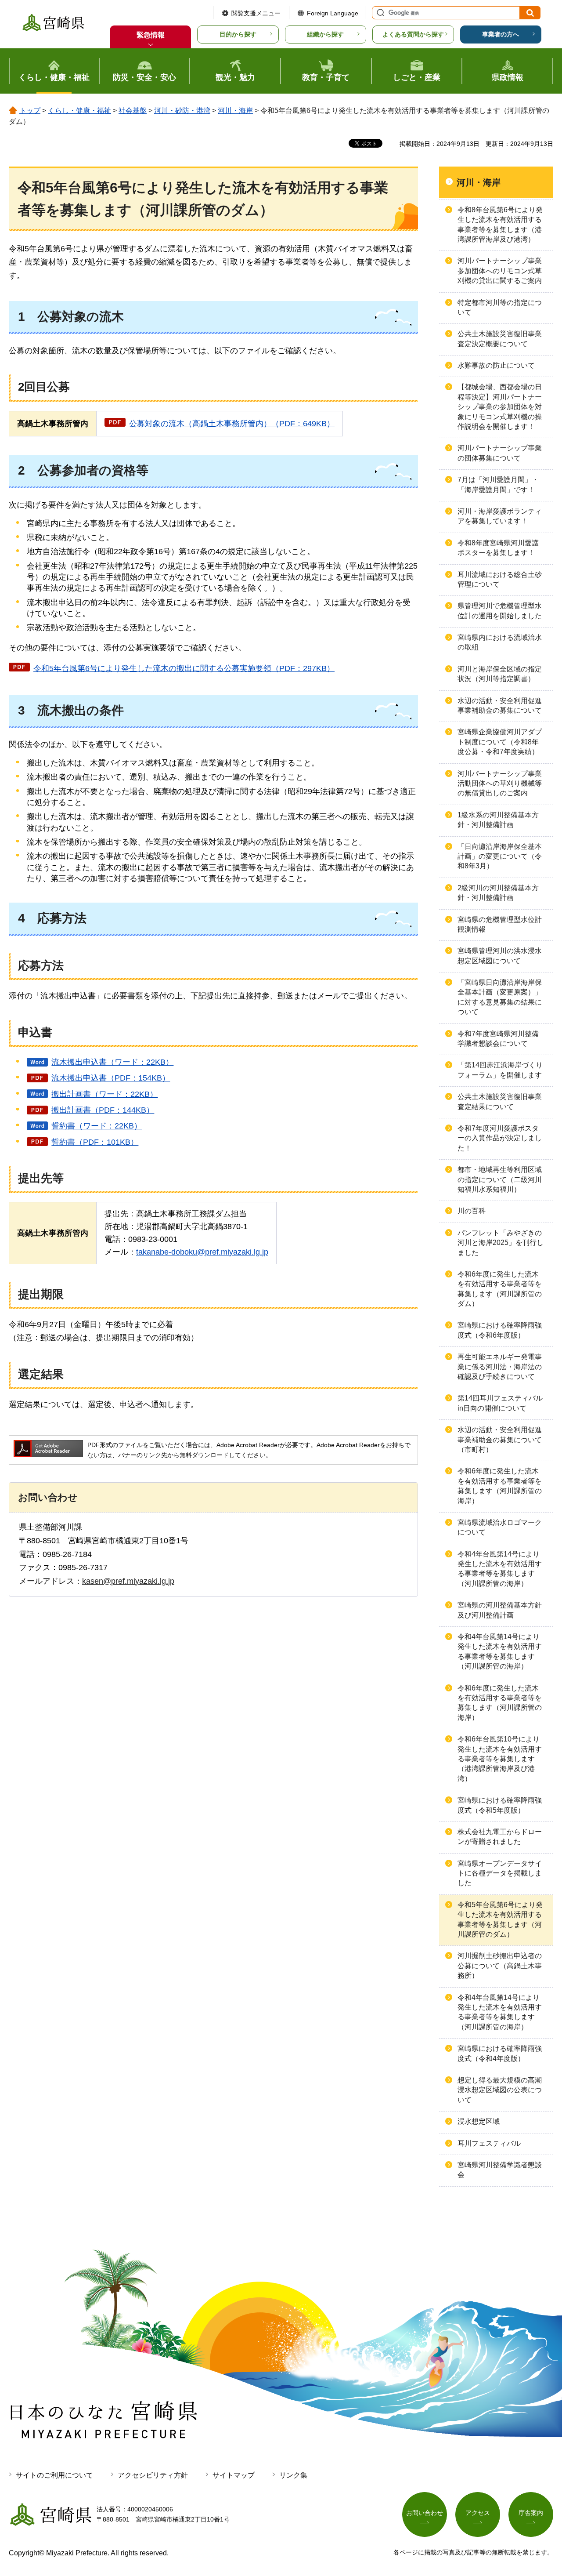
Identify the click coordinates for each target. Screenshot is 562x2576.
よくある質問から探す (413, 34)
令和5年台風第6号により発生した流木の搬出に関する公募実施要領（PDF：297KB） (184, 668)
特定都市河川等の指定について (500, 307)
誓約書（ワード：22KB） (97, 1126)
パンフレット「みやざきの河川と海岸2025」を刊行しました (501, 1243)
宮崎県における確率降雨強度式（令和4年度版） (500, 2053)
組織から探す (325, 34)
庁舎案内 (531, 2513)
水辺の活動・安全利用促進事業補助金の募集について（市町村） (500, 1440)
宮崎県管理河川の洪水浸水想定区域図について (500, 956)
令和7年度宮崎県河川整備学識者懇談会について (498, 1039)
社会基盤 (133, 111)
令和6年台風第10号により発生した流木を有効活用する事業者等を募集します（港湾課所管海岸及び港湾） (500, 1759)
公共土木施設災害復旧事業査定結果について (500, 1101)
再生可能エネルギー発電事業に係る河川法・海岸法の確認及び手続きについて (500, 1367)
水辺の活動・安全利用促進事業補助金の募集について (500, 706)
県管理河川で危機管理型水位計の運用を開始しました (500, 611)
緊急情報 (151, 35)
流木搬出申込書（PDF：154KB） (111, 1078)
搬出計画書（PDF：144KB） (103, 1110)
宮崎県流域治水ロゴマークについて (500, 1527)
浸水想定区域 (479, 2121)
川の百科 (472, 1211)
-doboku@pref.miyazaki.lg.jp (218, 1252)
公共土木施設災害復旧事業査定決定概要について (500, 339)
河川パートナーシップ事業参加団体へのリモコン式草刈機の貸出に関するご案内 (500, 271)
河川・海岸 (235, 111)
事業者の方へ (501, 34)
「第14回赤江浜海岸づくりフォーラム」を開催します (500, 1070)
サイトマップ (234, 2475)
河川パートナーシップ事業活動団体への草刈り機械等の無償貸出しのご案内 (500, 784)
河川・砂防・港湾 (182, 111)
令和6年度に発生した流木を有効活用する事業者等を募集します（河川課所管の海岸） (500, 1486)
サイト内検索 (379, 13)
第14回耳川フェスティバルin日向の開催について (500, 1403)
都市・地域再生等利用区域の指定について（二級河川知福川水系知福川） (500, 1179)
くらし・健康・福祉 (79, 111)
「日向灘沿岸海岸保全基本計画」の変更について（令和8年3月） (500, 856)
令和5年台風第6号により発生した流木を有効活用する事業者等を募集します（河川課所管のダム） (500, 1919)
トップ (30, 111)
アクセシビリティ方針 (153, 2475)
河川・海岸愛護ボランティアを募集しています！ (500, 516)
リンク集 (293, 2475)
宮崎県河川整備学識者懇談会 (500, 2170)
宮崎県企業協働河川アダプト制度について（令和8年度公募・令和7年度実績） (500, 742)
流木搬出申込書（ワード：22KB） (112, 1062)
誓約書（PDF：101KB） (95, 1142)
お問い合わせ (425, 2513)
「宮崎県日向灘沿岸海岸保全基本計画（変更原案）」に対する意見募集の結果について (500, 997)
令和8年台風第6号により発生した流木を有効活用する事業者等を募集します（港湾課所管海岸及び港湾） (500, 225)
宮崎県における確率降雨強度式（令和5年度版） (500, 1805)
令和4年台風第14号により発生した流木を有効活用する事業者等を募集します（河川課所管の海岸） (500, 1569)
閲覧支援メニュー (256, 13)
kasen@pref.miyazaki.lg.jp (128, 1581)
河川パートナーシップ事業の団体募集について (500, 453)
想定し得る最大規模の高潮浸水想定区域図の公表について (500, 2090)
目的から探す (238, 34)
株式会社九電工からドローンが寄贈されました (500, 1837)
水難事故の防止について (496, 365)
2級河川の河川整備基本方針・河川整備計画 (498, 893)
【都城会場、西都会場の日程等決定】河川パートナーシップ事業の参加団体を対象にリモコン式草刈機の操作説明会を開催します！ (500, 407)
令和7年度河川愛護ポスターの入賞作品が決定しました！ (500, 1138)
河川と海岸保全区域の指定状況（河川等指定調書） (500, 674)
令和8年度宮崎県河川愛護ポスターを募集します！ (498, 548)
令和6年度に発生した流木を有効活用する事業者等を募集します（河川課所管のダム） (500, 1289)
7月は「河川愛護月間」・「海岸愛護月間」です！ (498, 484)
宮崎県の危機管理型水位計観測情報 (500, 924)
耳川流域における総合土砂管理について (500, 579)
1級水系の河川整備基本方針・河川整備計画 (498, 820)
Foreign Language (333, 13)
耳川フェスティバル (489, 2143)
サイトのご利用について (54, 2475)
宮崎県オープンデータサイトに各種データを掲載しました (500, 1873)
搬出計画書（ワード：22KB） (104, 1094)
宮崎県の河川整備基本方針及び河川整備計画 (500, 1610)
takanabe (152, 1252)
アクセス (478, 2513)
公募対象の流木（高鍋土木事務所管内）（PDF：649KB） (232, 424)
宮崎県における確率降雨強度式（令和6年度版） (500, 1330)
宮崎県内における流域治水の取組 (500, 642)
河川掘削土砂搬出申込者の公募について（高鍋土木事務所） (500, 1966)
